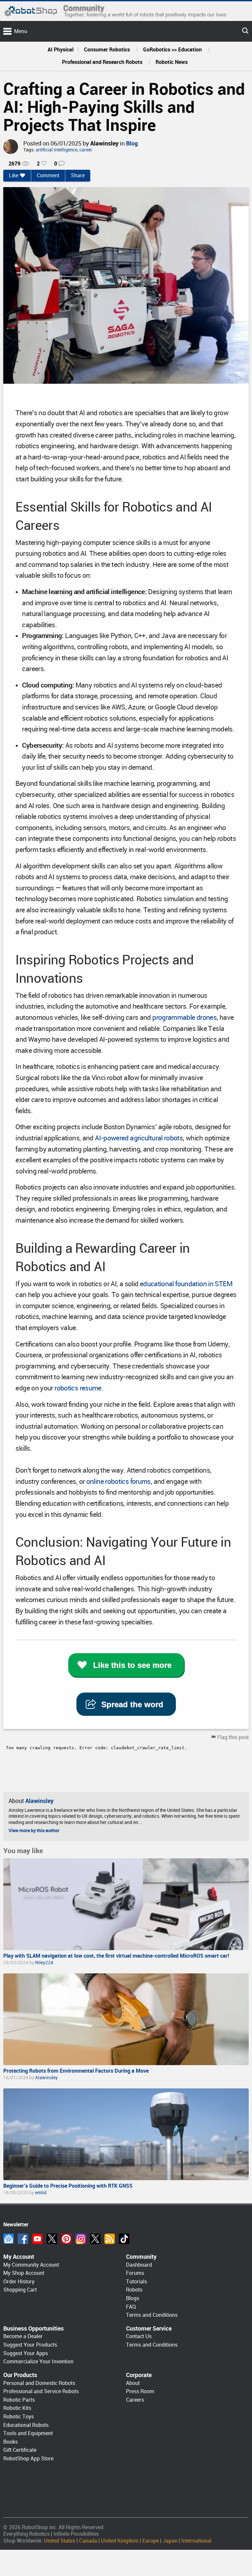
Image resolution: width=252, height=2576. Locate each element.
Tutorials (136, 2282)
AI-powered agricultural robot (136, 1138)
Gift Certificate (20, 2450)
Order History (19, 2282)
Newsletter (9, 2239)
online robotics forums (118, 1482)
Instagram (81, 2239)
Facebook (23, 2239)
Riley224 (44, 1963)
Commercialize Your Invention (38, 2362)
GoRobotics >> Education (172, 50)
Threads (95, 2239)
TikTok (124, 2239)
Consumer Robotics (107, 50)
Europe (151, 2541)
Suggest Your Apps (26, 2353)
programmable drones (184, 1017)
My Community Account (31, 2265)
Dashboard (139, 2265)
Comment (48, 175)
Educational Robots (26, 2425)
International (196, 2541)
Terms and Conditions (152, 2315)
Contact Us (139, 2336)
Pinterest (66, 2239)
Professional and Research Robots (102, 62)
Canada (88, 2541)
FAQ (131, 2307)
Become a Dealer (23, 2336)
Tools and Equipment (28, 2433)
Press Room (140, 2391)
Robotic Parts (19, 2400)
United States (60, 2541)
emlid (41, 2193)
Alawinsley (104, 143)
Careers (135, 2400)
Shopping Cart (20, 2290)
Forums (135, 2273)
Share (78, 175)
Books (10, 2442)
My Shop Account (24, 2273)
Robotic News (172, 62)
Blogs (133, 2298)
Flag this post (233, 1737)
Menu (21, 31)
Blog (132, 143)
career (86, 150)
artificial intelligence (57, 150)
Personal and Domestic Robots (39, 2383)
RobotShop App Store (28, 2459)
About (133, 2383)
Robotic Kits (17, 2408)
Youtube (37, 2239)
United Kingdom (120, 2541)
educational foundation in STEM (186, 1284)
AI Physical (61, 50)
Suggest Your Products (30, 2345)
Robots (134, 2290)
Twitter (52, 2239)
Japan (170, 2541)
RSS (110, 2239)
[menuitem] (61, 50)
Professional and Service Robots (41, 2391)
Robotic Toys (19, 2417)
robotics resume (78, 1388)
